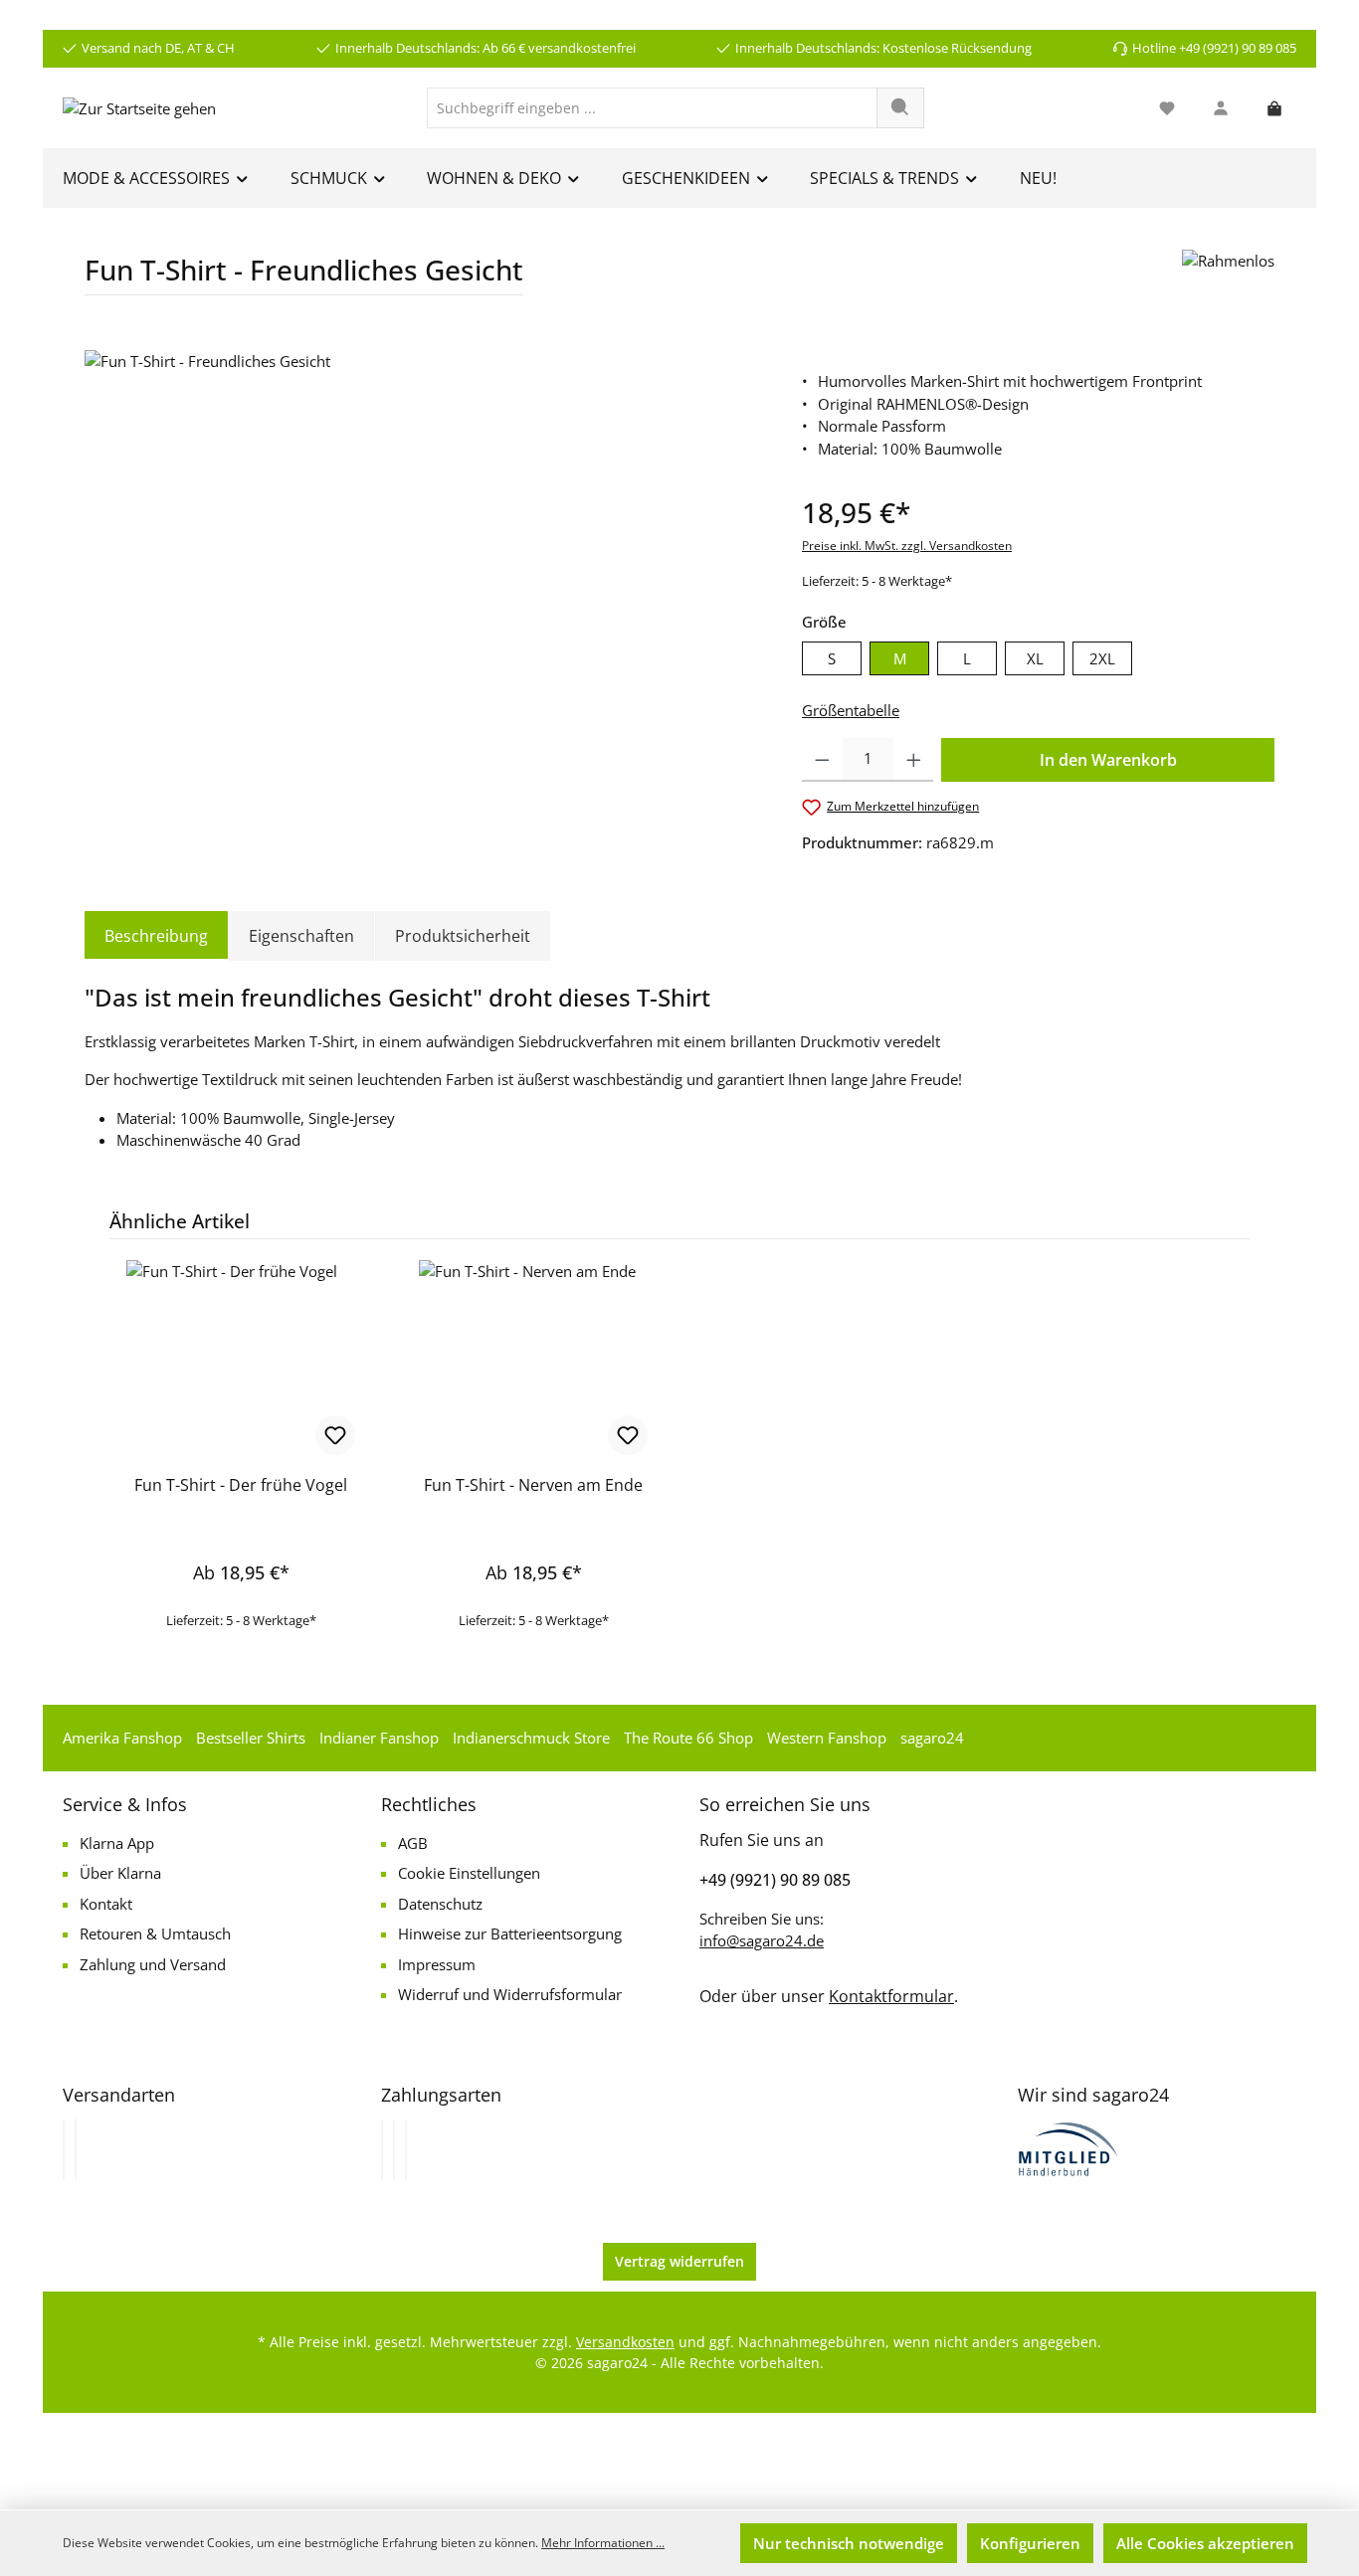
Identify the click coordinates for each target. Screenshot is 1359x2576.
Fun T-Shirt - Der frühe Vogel (241, 1485)
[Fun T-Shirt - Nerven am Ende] (533, 1360)
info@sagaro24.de (762, 1940)
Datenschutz (440, 1904)
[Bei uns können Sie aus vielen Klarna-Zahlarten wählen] (382, 2149)
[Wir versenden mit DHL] (64, 2149)
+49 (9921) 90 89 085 (775, 1880)
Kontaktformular (891, 1996)
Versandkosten (625, 2342)
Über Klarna (120, 1873)
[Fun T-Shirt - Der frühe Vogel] (241, 1360)
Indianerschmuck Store (531, 1738)
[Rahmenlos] (1228, 280)
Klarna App (117, 1843)
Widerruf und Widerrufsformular (510, 1994)
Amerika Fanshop (122, 1738)
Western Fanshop (827, 1738)
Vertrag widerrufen (679, 2261)
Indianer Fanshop (379, 1738)
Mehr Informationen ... (603, 2543)
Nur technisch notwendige (849, 2543)
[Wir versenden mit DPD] (76, 2149)
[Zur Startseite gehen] (139, 107)
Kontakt (106, 1904)
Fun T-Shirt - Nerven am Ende (533, 1485)
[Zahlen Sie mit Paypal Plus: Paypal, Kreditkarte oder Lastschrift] (406, 2149)
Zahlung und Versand (153, 1964)
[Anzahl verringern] (822, 760)
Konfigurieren (1030, 2543)
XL (1035, 658)
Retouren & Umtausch (155, 1933)
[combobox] (652, 108)
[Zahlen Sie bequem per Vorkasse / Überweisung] (394, 2149)
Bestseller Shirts (251, 1738)
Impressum (437, 1964)
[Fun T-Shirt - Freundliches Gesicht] (423, 564)
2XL (1102, 658)
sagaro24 (932, 1738)
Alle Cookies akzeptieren (1205, 2543)
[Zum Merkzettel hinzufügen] (335, 1435)
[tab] (156, 936)
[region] (423, 564)
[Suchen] (900, 108)
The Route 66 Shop (688, 1738)
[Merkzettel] (1167, 108)
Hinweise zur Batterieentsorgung (510, 1933)
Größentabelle (851, 710)
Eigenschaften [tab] (301, 936)
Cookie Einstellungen (469, 1873)
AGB (413, 1843)
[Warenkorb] (1274, 108)
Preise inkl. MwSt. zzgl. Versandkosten (907, 546)
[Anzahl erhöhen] (914, 760)
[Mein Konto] (1221, 108)
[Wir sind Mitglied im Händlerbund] (1068, 2147)
